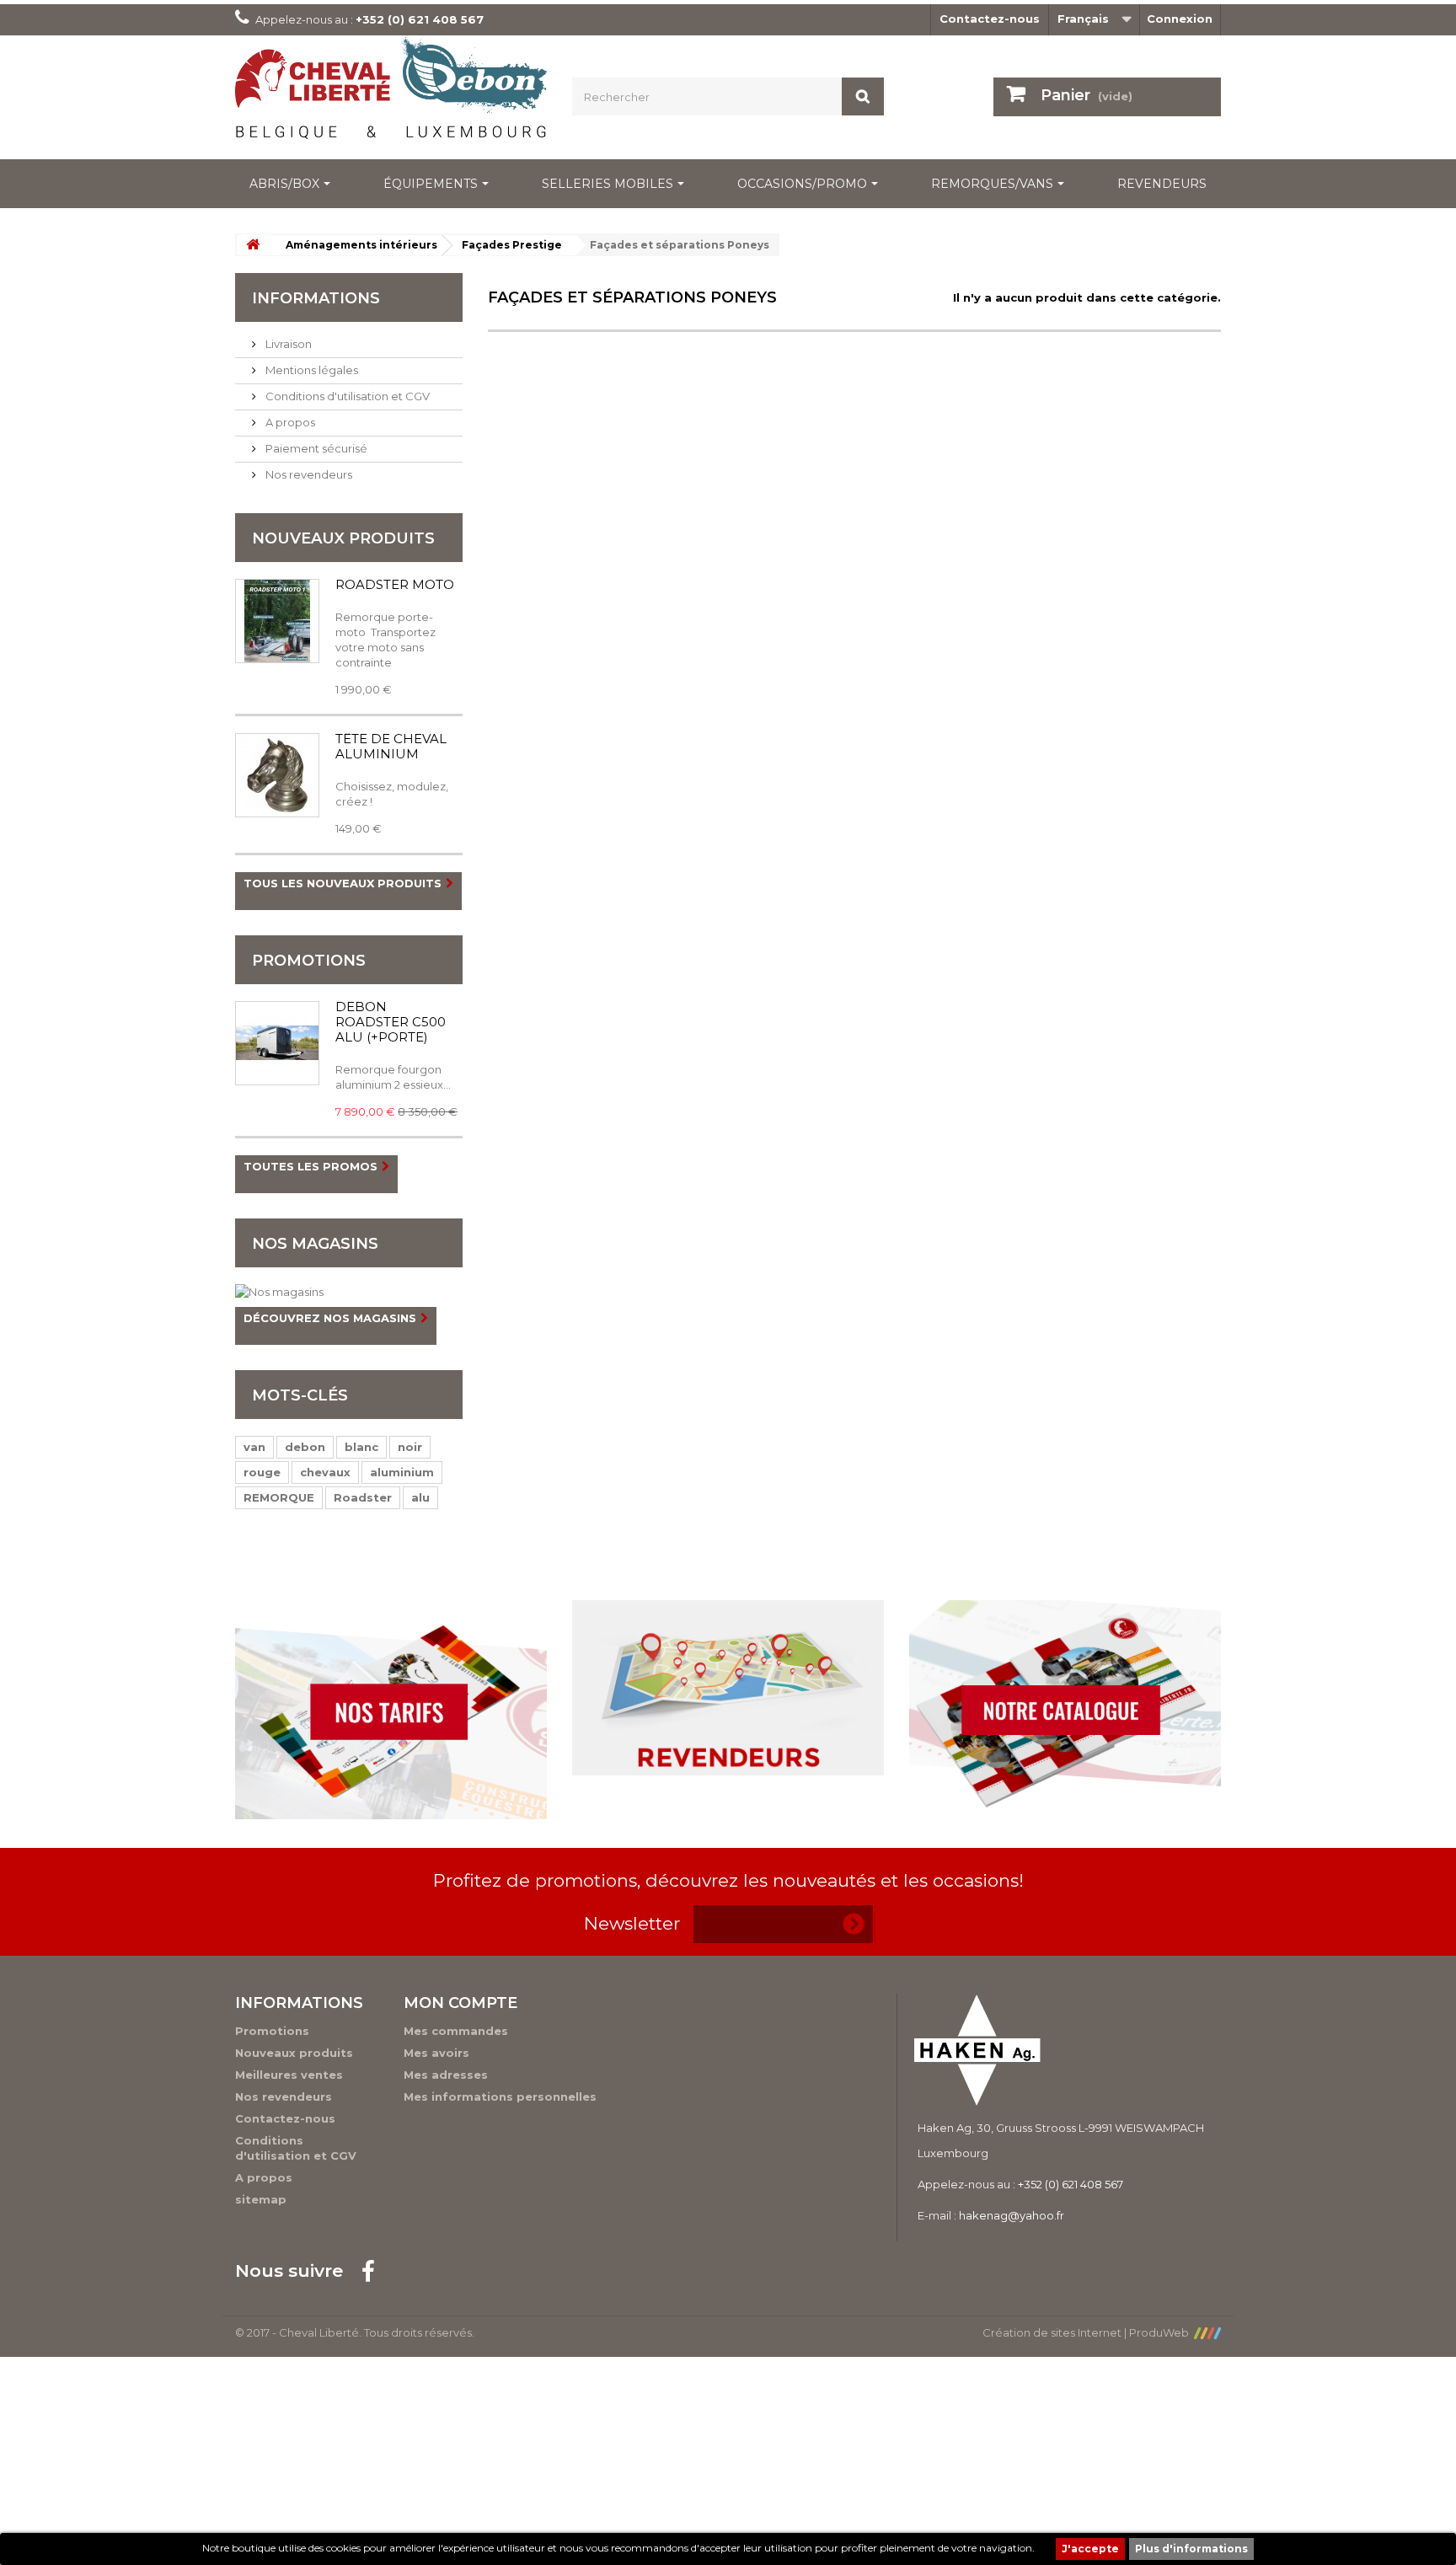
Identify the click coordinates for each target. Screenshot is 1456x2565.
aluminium (402, 1472)
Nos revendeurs (308, 474)
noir (410, 1447)
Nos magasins (315, 1244)
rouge (262, 1472)
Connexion (1180, 19)
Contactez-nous (990, 19)
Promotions (309, 961)
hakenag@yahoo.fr (1012, 2215)
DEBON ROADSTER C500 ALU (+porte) (391, 1022)
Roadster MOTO (395, 584)
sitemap (261, 2199)
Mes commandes (456, 2031)
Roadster (363, 1497)
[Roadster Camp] (277, 621)
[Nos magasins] (349, 1292)
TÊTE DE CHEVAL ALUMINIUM (391, 746)
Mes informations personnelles (500, 2096)
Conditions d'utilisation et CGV (346, 396)
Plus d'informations (1191, 2549)
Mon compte (460, 2003)
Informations (316, 298)
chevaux (325, 1472)
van (254, 1447)
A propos (289, 422)
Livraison (287, 344)
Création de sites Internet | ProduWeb (1088, 2332)
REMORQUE (279, 1497)
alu (420, 1497)
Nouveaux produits (343, 538)
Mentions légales (310, 370)
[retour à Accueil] (253, 245)
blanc (361, 1447)
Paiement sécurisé (315, 448)
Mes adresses (446, 2075)
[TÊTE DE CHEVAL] (277, 775)
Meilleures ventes (289, 2075)
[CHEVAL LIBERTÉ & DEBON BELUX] (391, 93)
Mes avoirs (436, 2053)
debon (305, 1447)
